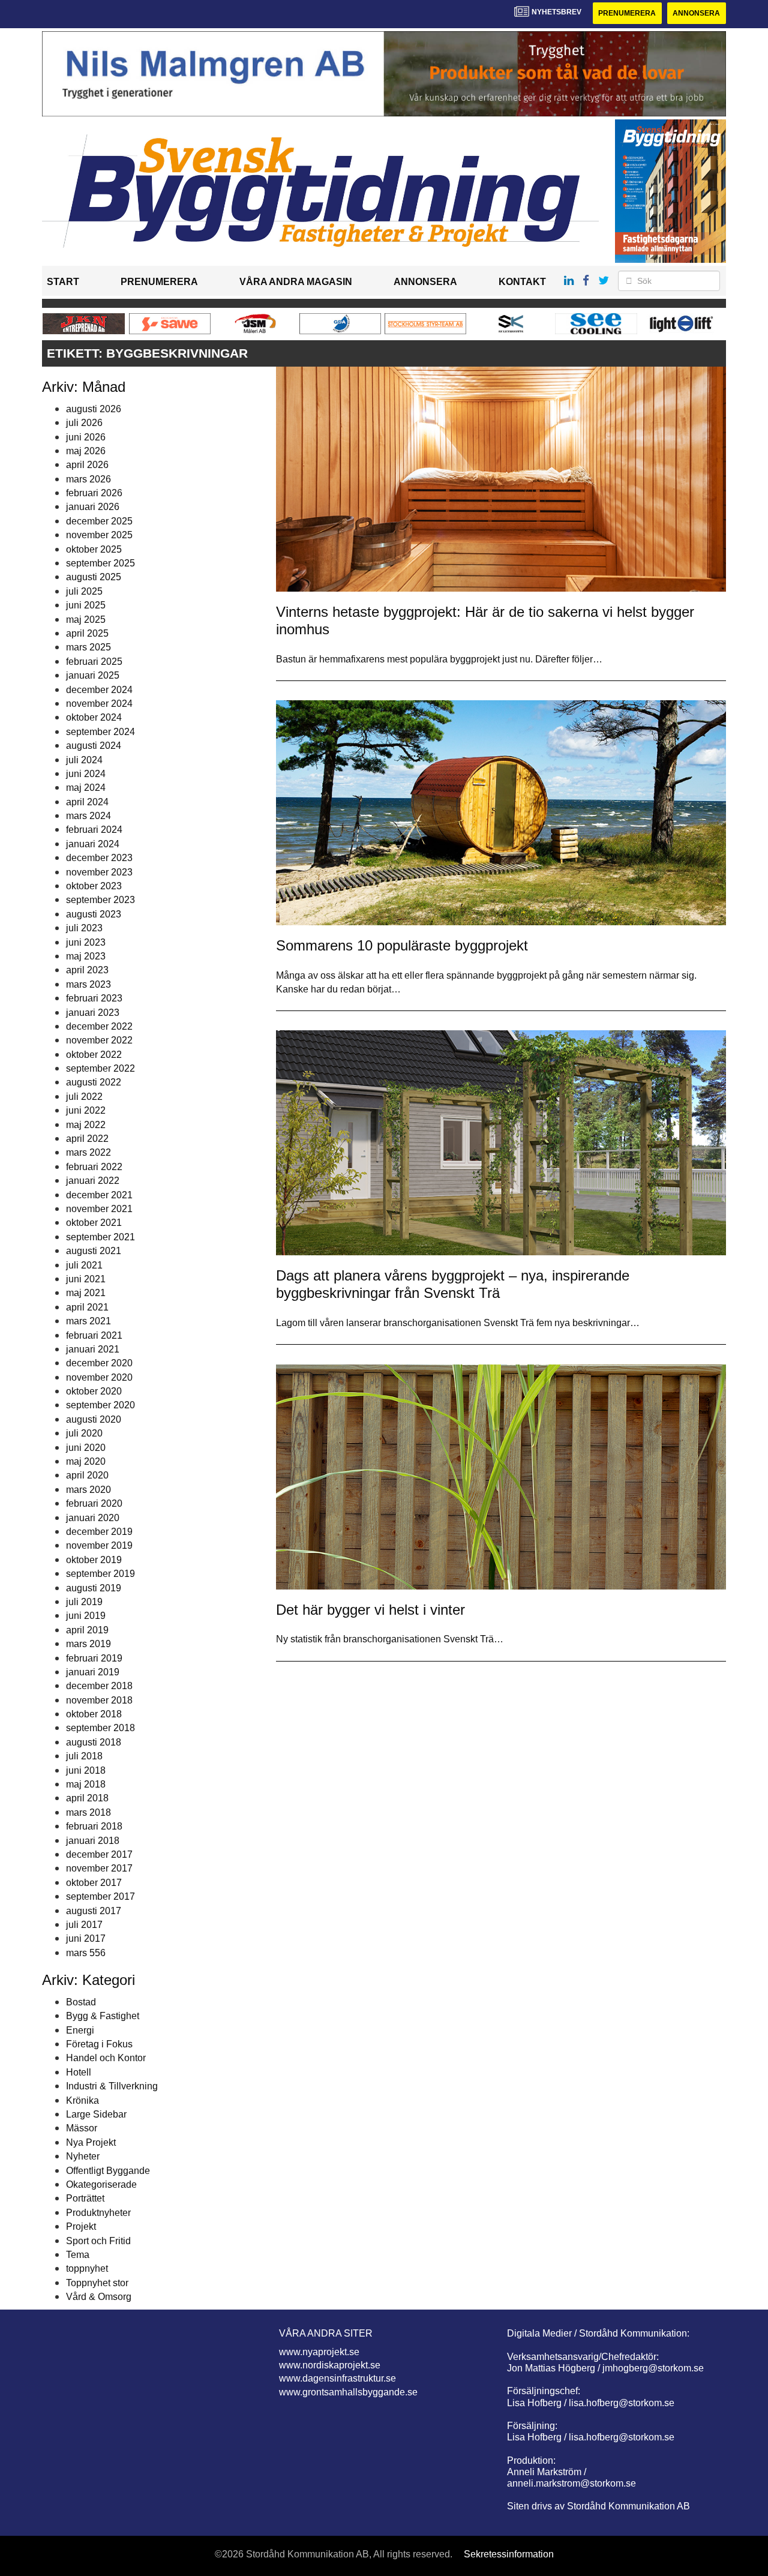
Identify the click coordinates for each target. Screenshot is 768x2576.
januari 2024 (93, 844)
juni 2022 (86, 1110)
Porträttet (85, 2198)
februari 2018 (94, 1826)
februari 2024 (94, 830)
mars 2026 (88, 479)
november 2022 (99, 1040)
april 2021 (87, 1307)
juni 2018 (86, 1770)
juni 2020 (86, 1448)
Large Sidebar (96, 2114)
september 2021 (100, 1237)
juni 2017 (86, 1938)
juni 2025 (86, 605)
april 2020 (87, 1475)
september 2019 (100, 1574)
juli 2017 (84, 1925)
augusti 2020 (94, 1419)
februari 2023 (94, 998)
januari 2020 (93, 1518)
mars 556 (86, 1953)
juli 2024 (84, 760)
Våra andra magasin (296, 282)
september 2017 (100, 1896)
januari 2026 (93, 507)
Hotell (79, 2072)
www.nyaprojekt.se (319, 2352)
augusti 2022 (94, 1082)
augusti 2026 (94, 409)
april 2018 (87, 1798)
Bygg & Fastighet (103, 2016)
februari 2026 (94, 493)
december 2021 (99, 1195)
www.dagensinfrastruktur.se (337, 2378)
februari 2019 (94, 1658)
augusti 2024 (94, 746)
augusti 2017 (94, 1911)
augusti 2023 (94, 914)
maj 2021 (86, 1293)
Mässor (82, 2128)
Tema (78, 2255)
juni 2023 (86, 942)
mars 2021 (88, 1321)
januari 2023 (93, 1013)
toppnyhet (87, 2268)
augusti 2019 (94, 1588)
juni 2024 (86, 774)
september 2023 (100, 900)
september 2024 (100, 732)
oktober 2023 (94, 886)
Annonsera (696, 13)
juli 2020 (84, 1433)
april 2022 (87, 1139)
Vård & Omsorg (99, 2297)
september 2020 (100, 1405)
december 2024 (99, 690)
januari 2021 (93, 1349)
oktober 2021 (94, 1223)
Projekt (81, 2226)
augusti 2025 (94, 577)
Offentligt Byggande (108, 2171)
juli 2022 (84, 1097)
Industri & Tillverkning (112, 2086)
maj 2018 (86, 1784)
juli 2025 (84, 591)
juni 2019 (86, 1616)
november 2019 (99, 1545)
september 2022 (100, 1068)
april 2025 (87, 633)
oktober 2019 (94, 1560)
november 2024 (99, 704)
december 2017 (99, 1854)
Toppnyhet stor (97, 2283)
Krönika (82, 2100)
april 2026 (87, 465)
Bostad (81, 2002)
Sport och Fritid (98, 2241)
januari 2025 (93, 675)
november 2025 (99, 535)
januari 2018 (93, 1841)
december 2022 (99, 1026)
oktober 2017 (94, 1883)
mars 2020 (88, 1490)
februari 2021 (94, 1335)
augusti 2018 (94, 1742)
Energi (80, 2030)
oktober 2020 (94, 1391)
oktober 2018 (94, 1714)
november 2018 (99, 1700)
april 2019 (87, 1630)
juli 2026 (84, 423)
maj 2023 (86, 956)
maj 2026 (86, 451)
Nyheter (83, 2156)
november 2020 (99, 1377)
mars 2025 (88, 647)
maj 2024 (86, 788)
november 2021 (99, 1209)
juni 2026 (86, 437)
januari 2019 (93, 1672)
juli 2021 (84, 1265)
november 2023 (99, 872)
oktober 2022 (94, 1055)
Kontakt (522, 282)
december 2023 (99, 858)
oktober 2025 (94, 549)
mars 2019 (88, 1644)
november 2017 (99, 1868)
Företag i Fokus (99, 2044)
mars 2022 (88, 1152)
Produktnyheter (98, 2213)
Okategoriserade (101, 2184)
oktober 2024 (94, 717)
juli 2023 (84, 928)
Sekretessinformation (509, 2554)
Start (63, 282)
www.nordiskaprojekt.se (330, 2365)
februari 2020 (94, 1503)
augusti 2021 (94, 1251)
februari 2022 (94, 1167)
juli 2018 (84, 1756)
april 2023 (87, 970)
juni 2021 (86, 1279)
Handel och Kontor (106, 2058)
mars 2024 (88, 816)
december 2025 (99, 521)
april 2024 (87, 802)
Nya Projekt (91, 2142)
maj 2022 (86, 1125)
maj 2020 (86, 1461)
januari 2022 (93, 1181)
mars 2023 (88, 984)
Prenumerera (627, 13)
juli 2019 (84, 1602)
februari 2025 (94, 662)
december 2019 (99, 1532)
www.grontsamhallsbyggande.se (348, 2392)
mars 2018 (88, 1812)
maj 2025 (86, 620)
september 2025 (100, 563)
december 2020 (99, 1363)
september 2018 (100, 1728)
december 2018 (99, 1686)
